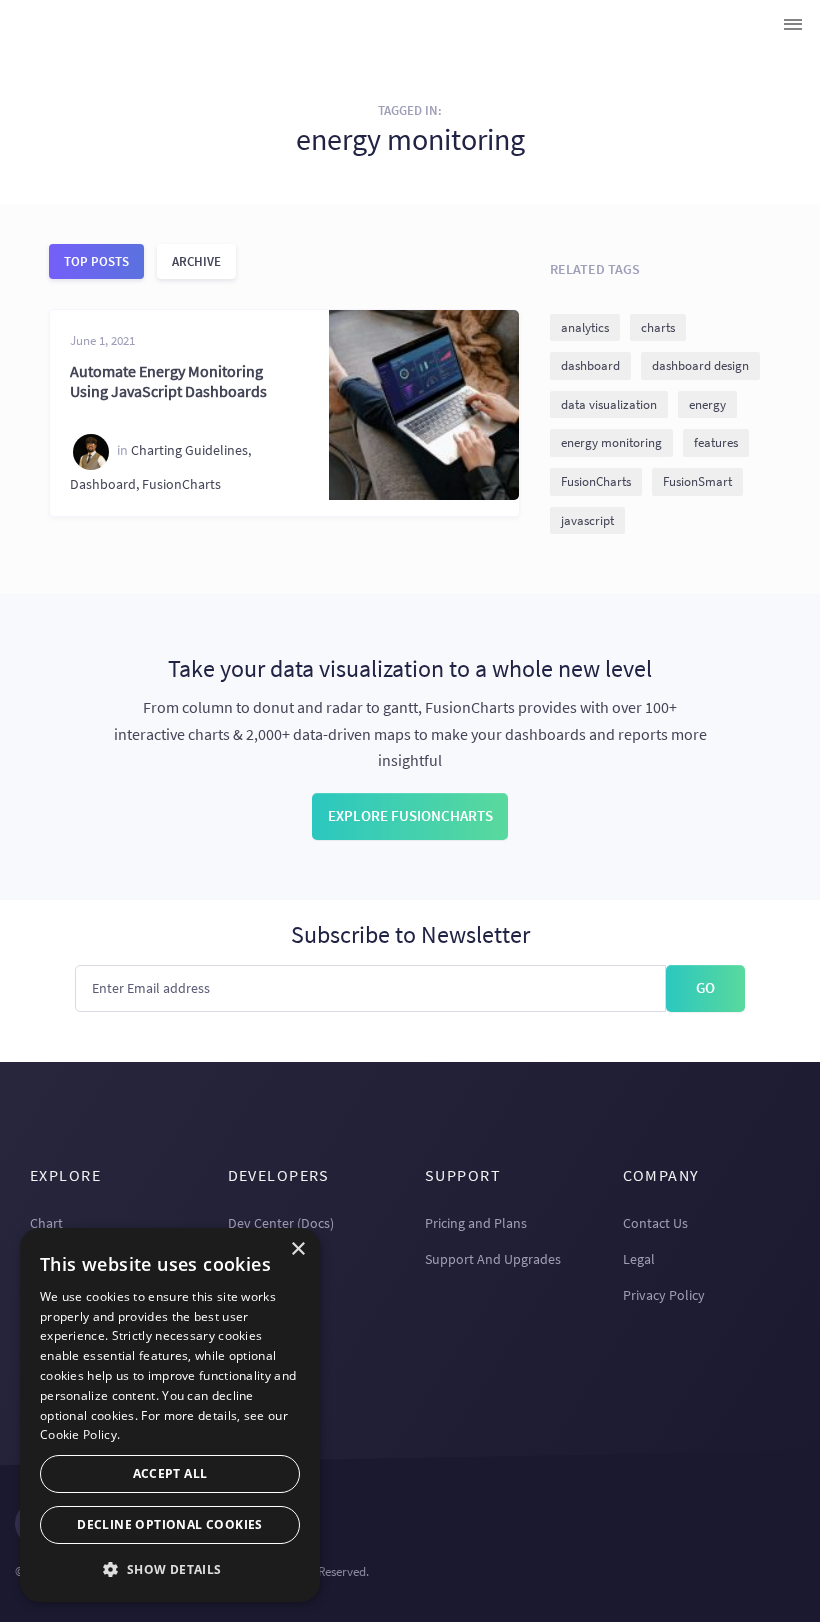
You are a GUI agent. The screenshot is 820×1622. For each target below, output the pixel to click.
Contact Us (655, 1223)
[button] (170, 1569)
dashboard (590, 365)
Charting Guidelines (189, 451)
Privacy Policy (664, 1295)
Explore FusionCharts (410, 815)
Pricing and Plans (476, 1223)
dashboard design (700, 365)
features (716, 442)
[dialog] (170, 1415)
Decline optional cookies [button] (170, 1524)
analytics (585, 327)
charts (658, 327)
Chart (46, 1223)
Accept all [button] (170, 1473)
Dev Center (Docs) (281, 1223)
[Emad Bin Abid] (91, 452)
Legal (639, 1259)
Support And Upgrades (493, 1259)
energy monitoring (611, 442)
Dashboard (103, 484)
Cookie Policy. (80, 1434)
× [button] (297, 1249)
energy (707, 404)
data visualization (609, 404)
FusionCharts (181, 484)
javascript (587, 520)
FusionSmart (697, 481)
